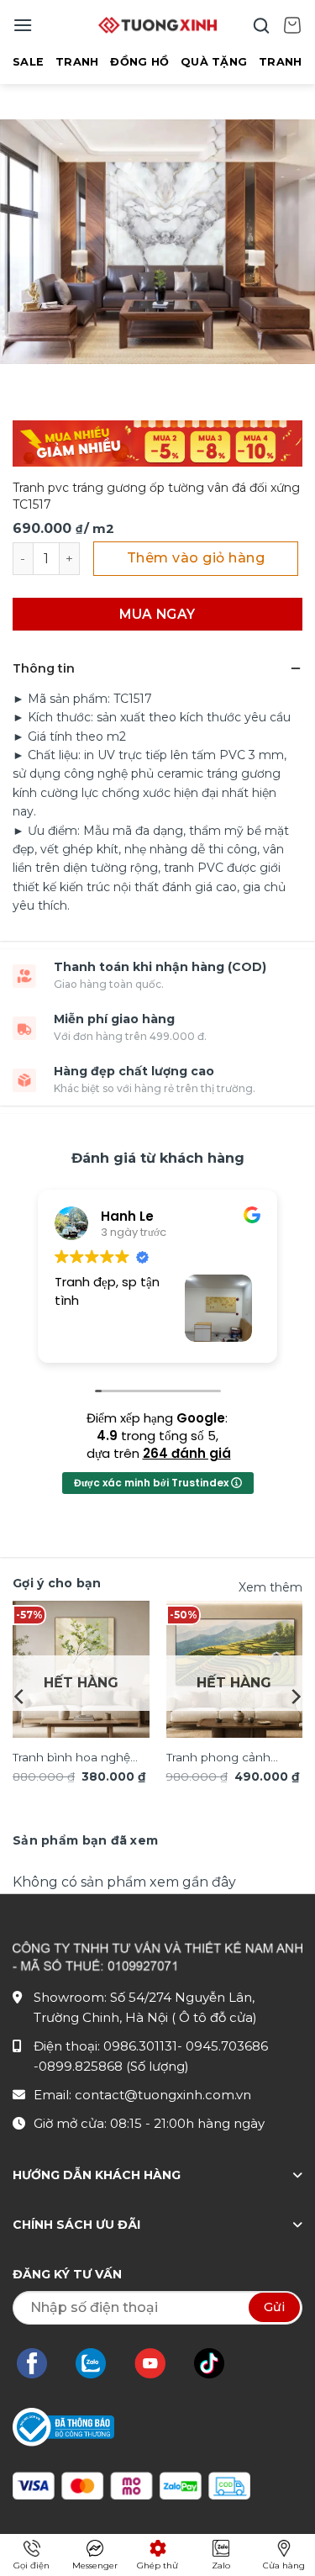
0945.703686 (227, 2046)
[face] (40, 2363)
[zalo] (99, 2363)
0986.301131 (140, 2046)
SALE (28, 62)
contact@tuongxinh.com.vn (163, 2095)
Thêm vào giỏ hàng (196, 558)
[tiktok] (218, 2363)
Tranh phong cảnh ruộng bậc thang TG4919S (218, 1759)
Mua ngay (157, 614)
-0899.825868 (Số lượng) (111, 2066)
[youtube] (158, 2363)
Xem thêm (270, 1587)
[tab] (85, 1840)
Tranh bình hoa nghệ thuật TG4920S (71, 1759)
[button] (23, 25)
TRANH (77, 62)
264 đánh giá (187, 1453)
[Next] (295, 1696)
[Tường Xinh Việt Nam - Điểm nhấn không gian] (158, 25)
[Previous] (20, 1696)
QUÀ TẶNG (214, 62)
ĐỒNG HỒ (139, 62)
